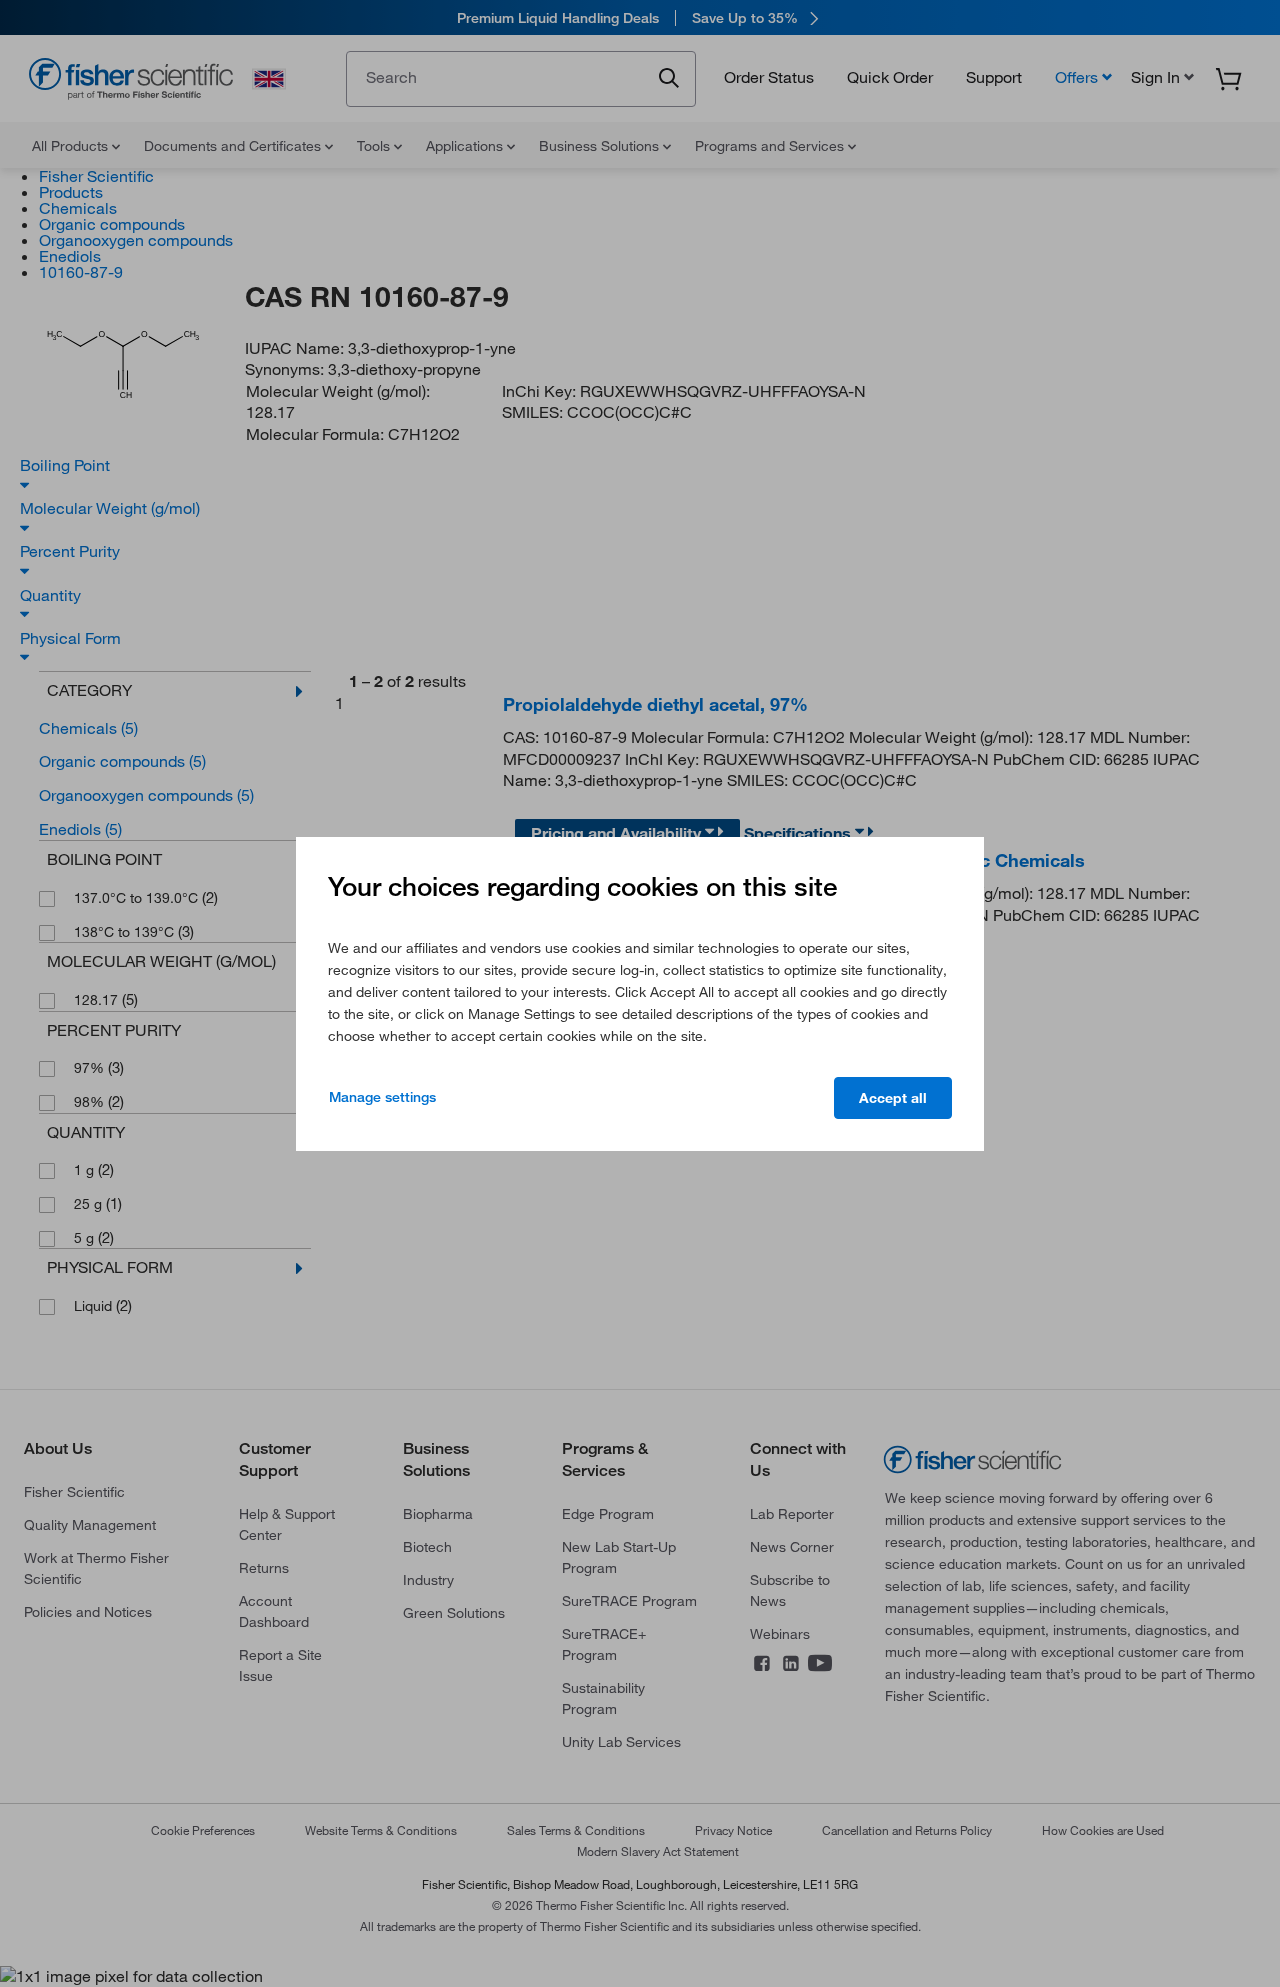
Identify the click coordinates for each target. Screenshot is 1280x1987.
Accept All (893, 1098)
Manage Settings (382, 1097)
